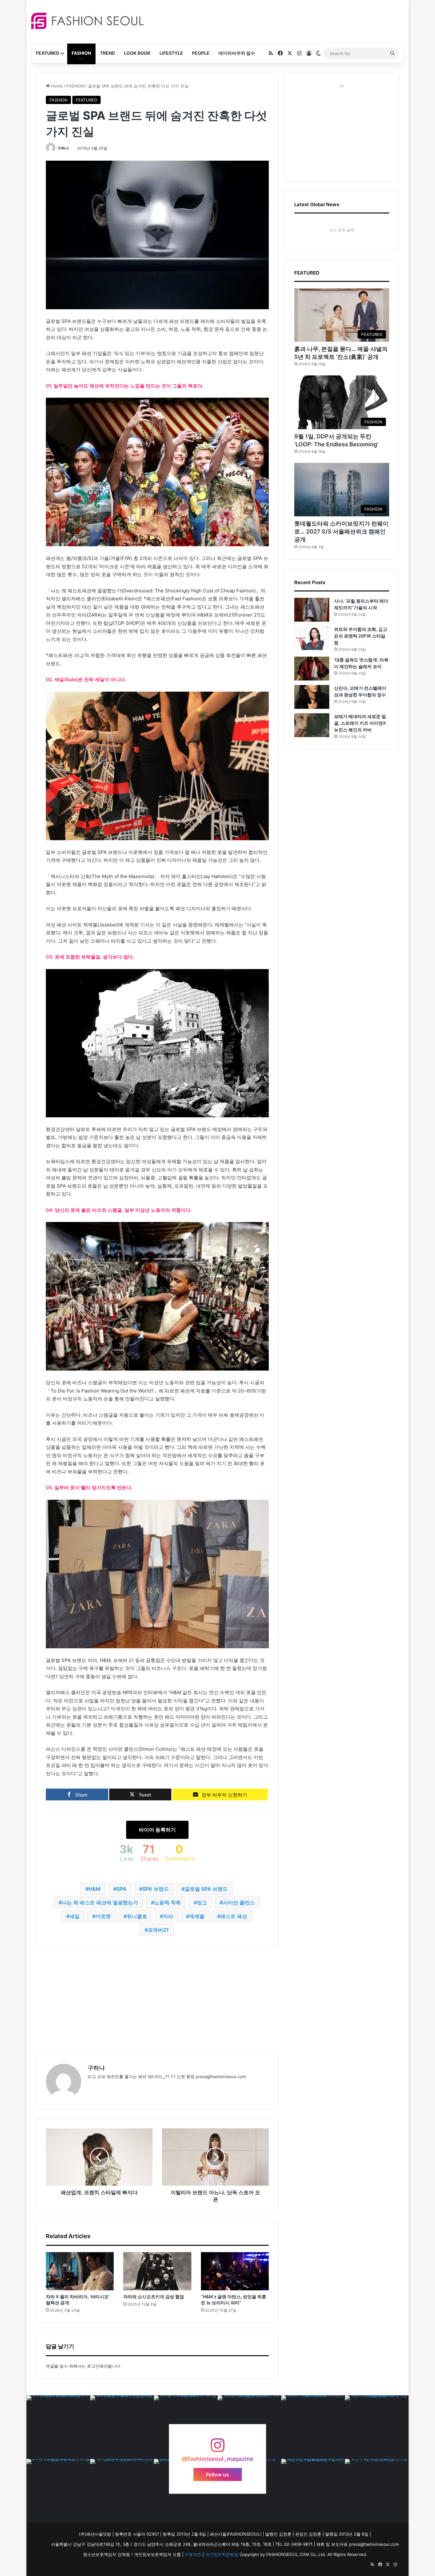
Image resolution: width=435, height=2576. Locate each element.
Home (56, 86)
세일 (75, 1916)
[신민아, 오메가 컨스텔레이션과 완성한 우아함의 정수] (312, 697)
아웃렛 (103, 1916)
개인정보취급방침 (222, 2554)
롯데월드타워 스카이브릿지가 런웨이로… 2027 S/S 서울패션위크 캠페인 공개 (341, 531)
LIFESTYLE (171, 53)
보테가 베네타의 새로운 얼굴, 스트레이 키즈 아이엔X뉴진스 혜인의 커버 (360, 723)
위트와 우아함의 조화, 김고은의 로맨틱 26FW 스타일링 (361, 636)
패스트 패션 (234, 1916)
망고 (202, 1902)
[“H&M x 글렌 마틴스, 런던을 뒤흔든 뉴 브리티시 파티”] (235, 2271)
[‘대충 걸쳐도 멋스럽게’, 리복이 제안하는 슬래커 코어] (312, 669)
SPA (121, 1889)
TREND (107, 53)
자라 (168, 1916)
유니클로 (137, 1916)
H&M (95, 1889)
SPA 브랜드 (156, 1889)
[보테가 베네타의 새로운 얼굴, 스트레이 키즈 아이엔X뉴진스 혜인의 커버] (312, 725)
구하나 (63, 148)
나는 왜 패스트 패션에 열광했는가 (100, 1902)
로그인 (93, 2366)
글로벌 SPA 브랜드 (206, 1889)
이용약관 (193, 2554)
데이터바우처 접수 (237, 53)
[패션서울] (87, 21)
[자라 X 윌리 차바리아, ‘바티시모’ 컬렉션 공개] (80, 2271)
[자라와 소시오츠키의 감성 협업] (157, 2271)
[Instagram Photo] (58, 2427)
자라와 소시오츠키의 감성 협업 (154, 2297)
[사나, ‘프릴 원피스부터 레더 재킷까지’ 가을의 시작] (312, 610)
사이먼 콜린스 (239, 1902)
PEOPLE (201, 53)
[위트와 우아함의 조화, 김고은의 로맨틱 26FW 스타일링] (312, 638)
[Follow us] (217, 2448)
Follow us (217, 2475)
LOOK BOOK (137, 53)
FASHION (81, 53)
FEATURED (48, 53)
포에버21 (158, 1930)
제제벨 (197, 1916)
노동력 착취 (168, 1902)
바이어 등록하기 (157, 1830)
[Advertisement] (275, 21)
